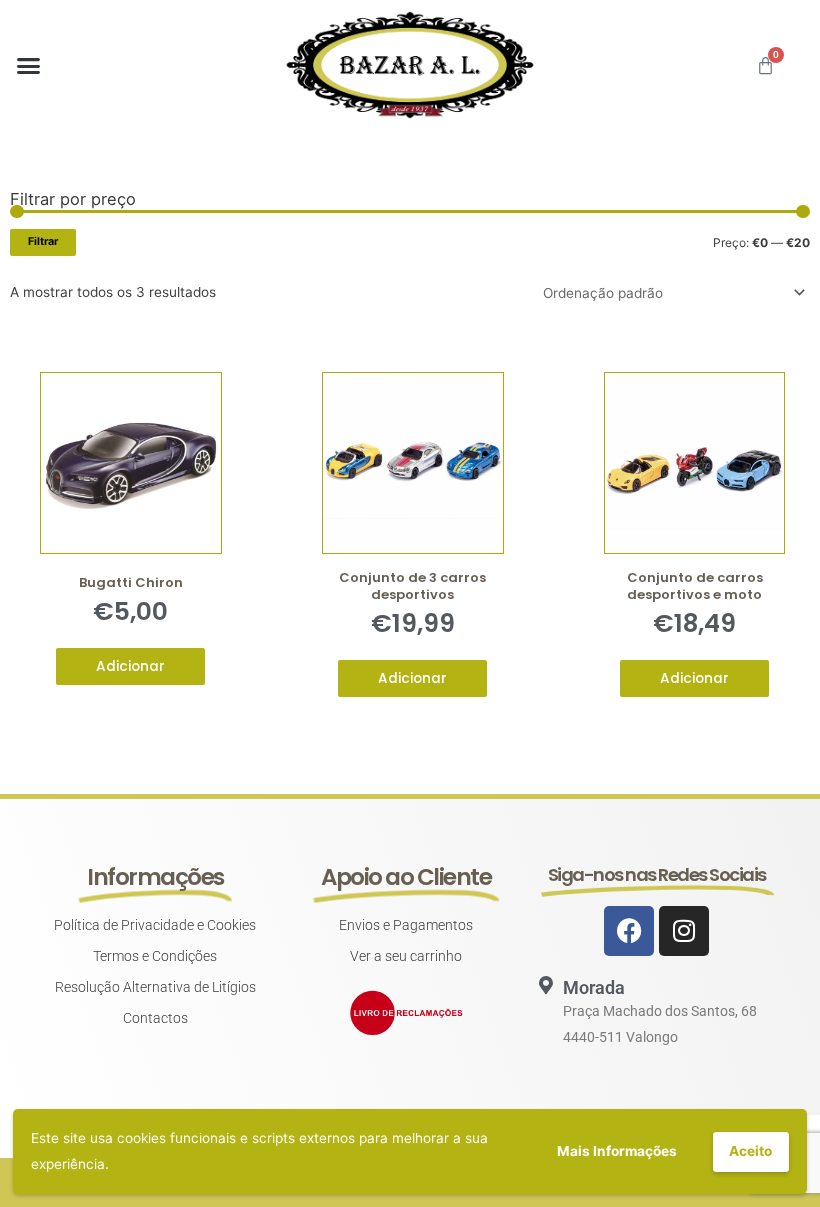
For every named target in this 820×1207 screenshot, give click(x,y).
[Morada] (546, 985)
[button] (29, 65)
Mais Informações (617, 1151)
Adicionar (130, 666)
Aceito (750, 1151)
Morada (594, 987)
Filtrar (43, 241)
